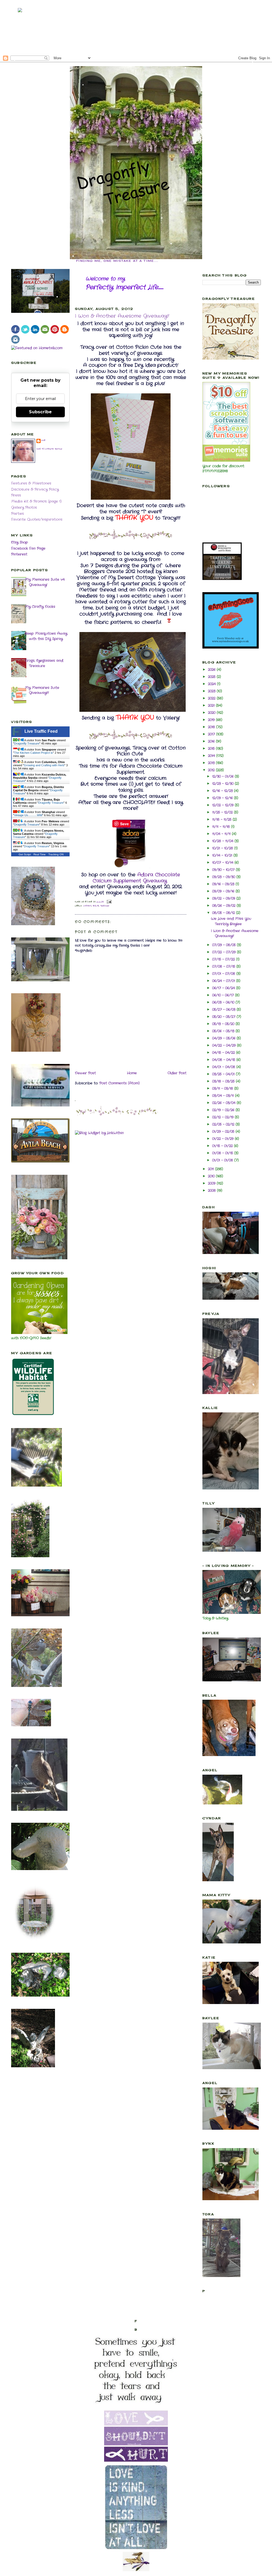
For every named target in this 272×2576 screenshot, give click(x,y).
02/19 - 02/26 (224, 1110)
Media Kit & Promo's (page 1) (36, 501)
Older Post (177, 1073)
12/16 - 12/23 (223, 791)
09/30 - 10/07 (224, 870)
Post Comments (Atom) (120, 1083)
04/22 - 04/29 (225, 1045)
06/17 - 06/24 (224, 988)
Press (16, 495)
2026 (212, 670)
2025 (212, 677)
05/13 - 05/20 (224, 1024)
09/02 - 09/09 (224, 898)
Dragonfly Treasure (27, 743)
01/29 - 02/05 (224, 1132)
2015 (212, 749)
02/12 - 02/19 (224, 1117)
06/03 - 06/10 (224, 1002)
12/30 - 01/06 (224, 776)
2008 (212, 1191)
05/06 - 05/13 (224, 1031)
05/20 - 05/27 (224, 1017)
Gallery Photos (24, 508)
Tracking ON (56, 854)
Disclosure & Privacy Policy (35, 489)
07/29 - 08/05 (225, 945)
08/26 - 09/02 (224, 906)
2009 (212, 1183)
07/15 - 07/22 (224, 959)
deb (44, 440)
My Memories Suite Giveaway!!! (42, 690)
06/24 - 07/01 (224, 981)
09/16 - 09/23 (224, 884)
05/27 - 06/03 (224, 1010)
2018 (212, 727)
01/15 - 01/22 (223, 1146)
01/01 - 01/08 (223, 1160)
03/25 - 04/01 (224, 1074)
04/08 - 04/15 (224, 1060)
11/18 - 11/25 (222, 820)
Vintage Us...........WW (28, 815)
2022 (212, 698)
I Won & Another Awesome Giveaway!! (122, 316)
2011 (212, 1169)
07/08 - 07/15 (224, 967)
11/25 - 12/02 (223, 812)
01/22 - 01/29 (224, 1139)
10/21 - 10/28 (223, 848)
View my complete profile (49, 449)
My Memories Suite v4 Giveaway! (45, 582)
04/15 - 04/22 (224, 1053)
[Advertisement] (136, 27)
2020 (212, 713)
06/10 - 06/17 (224, 995)
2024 (212, 684)
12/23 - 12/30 (224, 784)
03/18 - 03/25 (224, 1081)
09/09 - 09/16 (224, 891)
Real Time (40, 854)
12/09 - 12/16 (223, 798)
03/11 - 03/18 (223, 1089)
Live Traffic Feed (41, 731)
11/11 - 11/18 (222, 827)
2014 (212, 756)
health (96, 906)
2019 (212, 720)
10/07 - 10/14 (223, 863)
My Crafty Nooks (40, 607)
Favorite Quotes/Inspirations (37, 519)
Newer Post (85, 1073)
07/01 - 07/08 (224, 974)
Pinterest (19, 554)
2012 (212, 770)
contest (87, 906)
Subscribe (40, 412)
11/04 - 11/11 (222, 834)
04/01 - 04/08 (224, 1067)
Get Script (25, 854)
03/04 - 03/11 (224, 1096)
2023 (212, 691)
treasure (105, 906)
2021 (212, 706)
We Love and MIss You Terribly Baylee (231, 921)
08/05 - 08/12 (224, 913)
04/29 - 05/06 (224, 1038)
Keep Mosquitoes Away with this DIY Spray (46, 636)
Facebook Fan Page (28, 548)
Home (132, 1073)
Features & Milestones (31, 483)
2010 (212, 1176)
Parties (18, 514)
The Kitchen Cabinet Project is (33, 753)
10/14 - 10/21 (223, 855)
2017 (212, 734)
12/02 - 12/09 (224, 805)
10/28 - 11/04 (223, 841)
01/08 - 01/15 (223, 1153)
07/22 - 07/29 (225, 952)
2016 (212, 741)
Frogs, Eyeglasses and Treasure (44, 663)
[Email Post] (109, 902)
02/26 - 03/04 (224, 1103)
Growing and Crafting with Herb (44, 765)
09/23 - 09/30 (224, 877)
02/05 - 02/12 (224, 1124)
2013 (212, 763)
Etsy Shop (20, 542)
